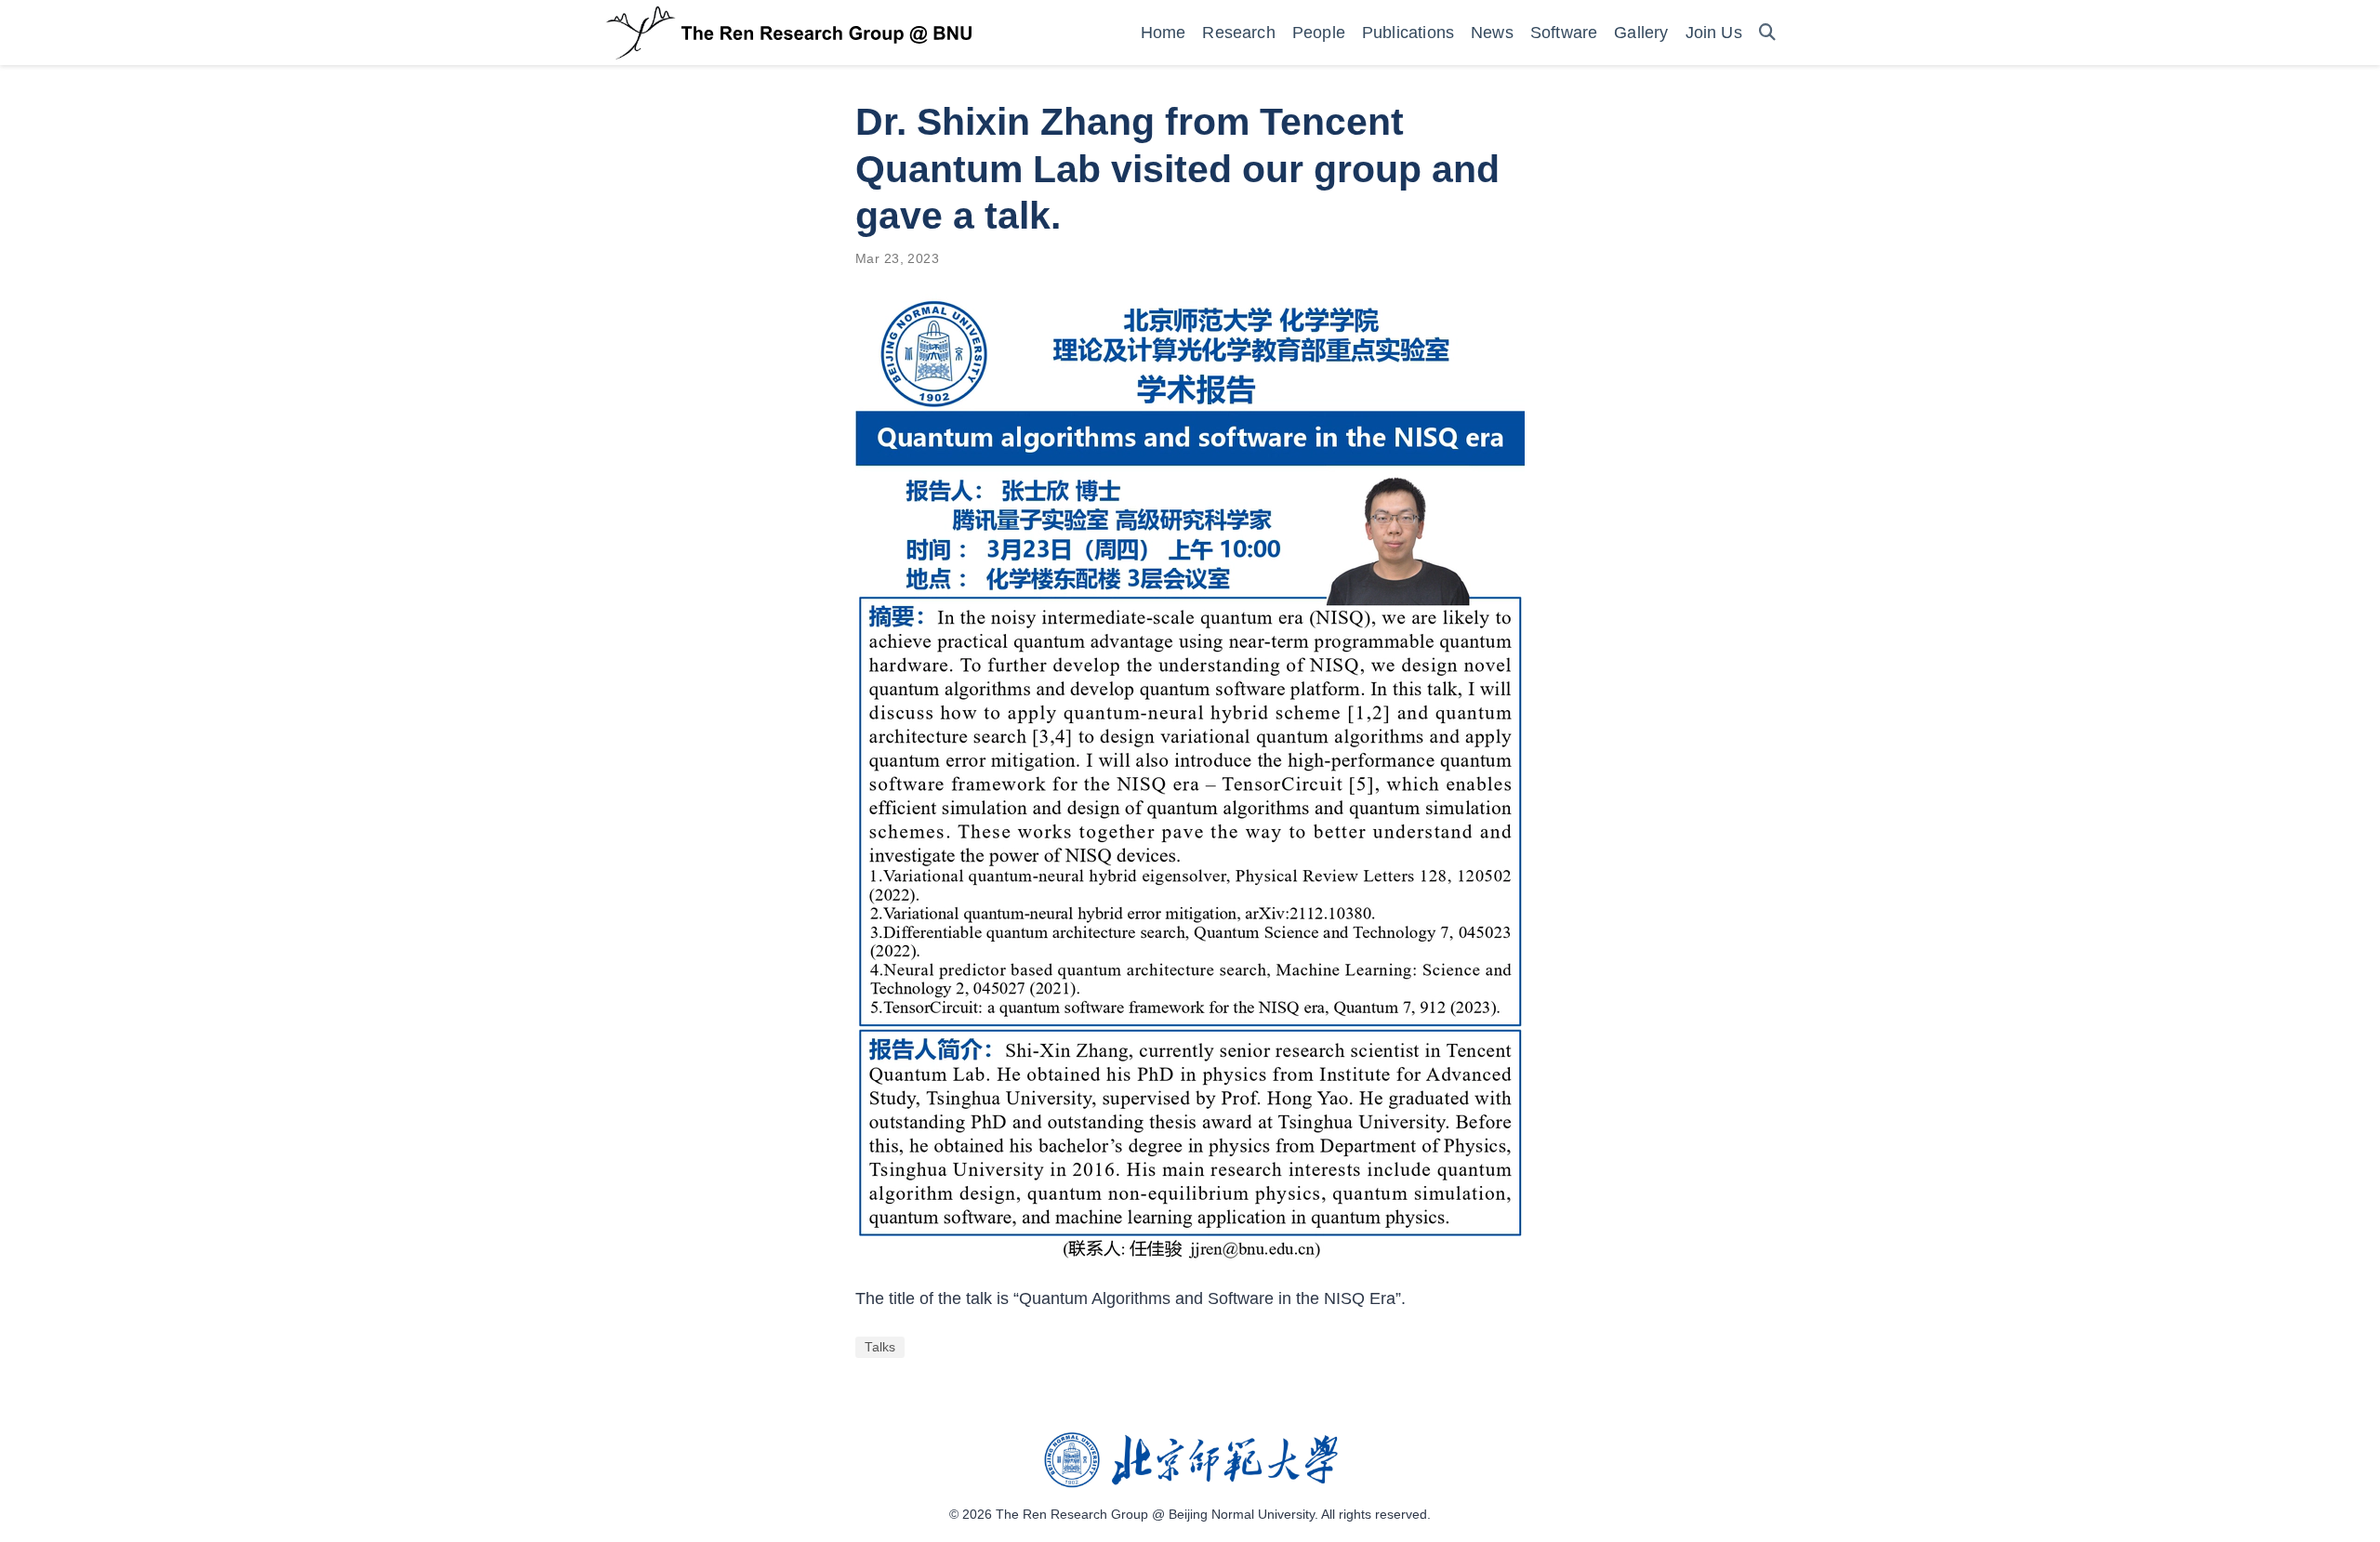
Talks (880, 1347)
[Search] (1767, 33)
